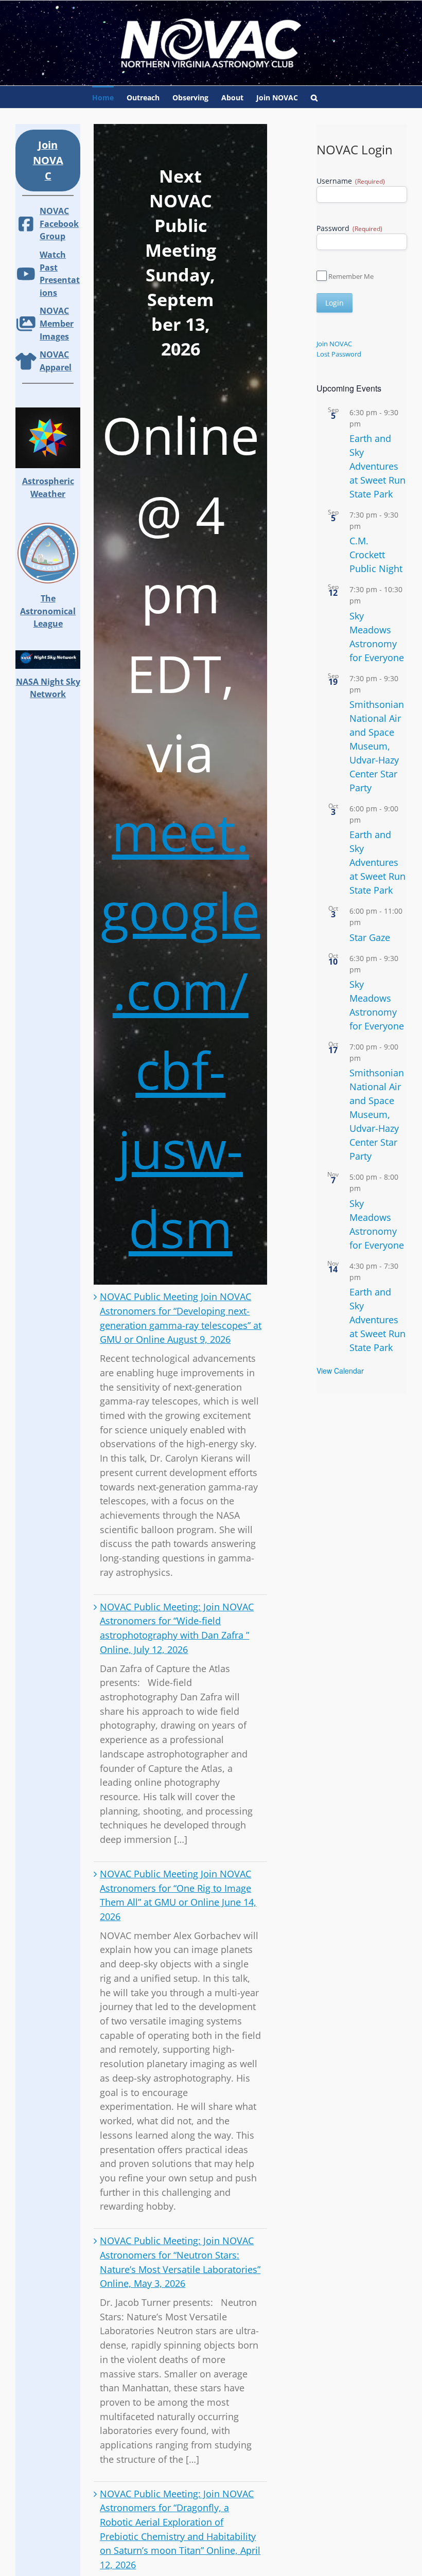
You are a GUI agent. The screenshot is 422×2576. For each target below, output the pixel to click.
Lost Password (339, 354)
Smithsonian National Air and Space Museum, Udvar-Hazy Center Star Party (377, 746)
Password (349, 228)
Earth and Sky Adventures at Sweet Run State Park (377, 466)
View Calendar (340, 1371)
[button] (314, 97)
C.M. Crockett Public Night (376, 555)
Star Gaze (370, 937)
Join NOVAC (334, 344)
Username (351, 181)
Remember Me (351, 276)
